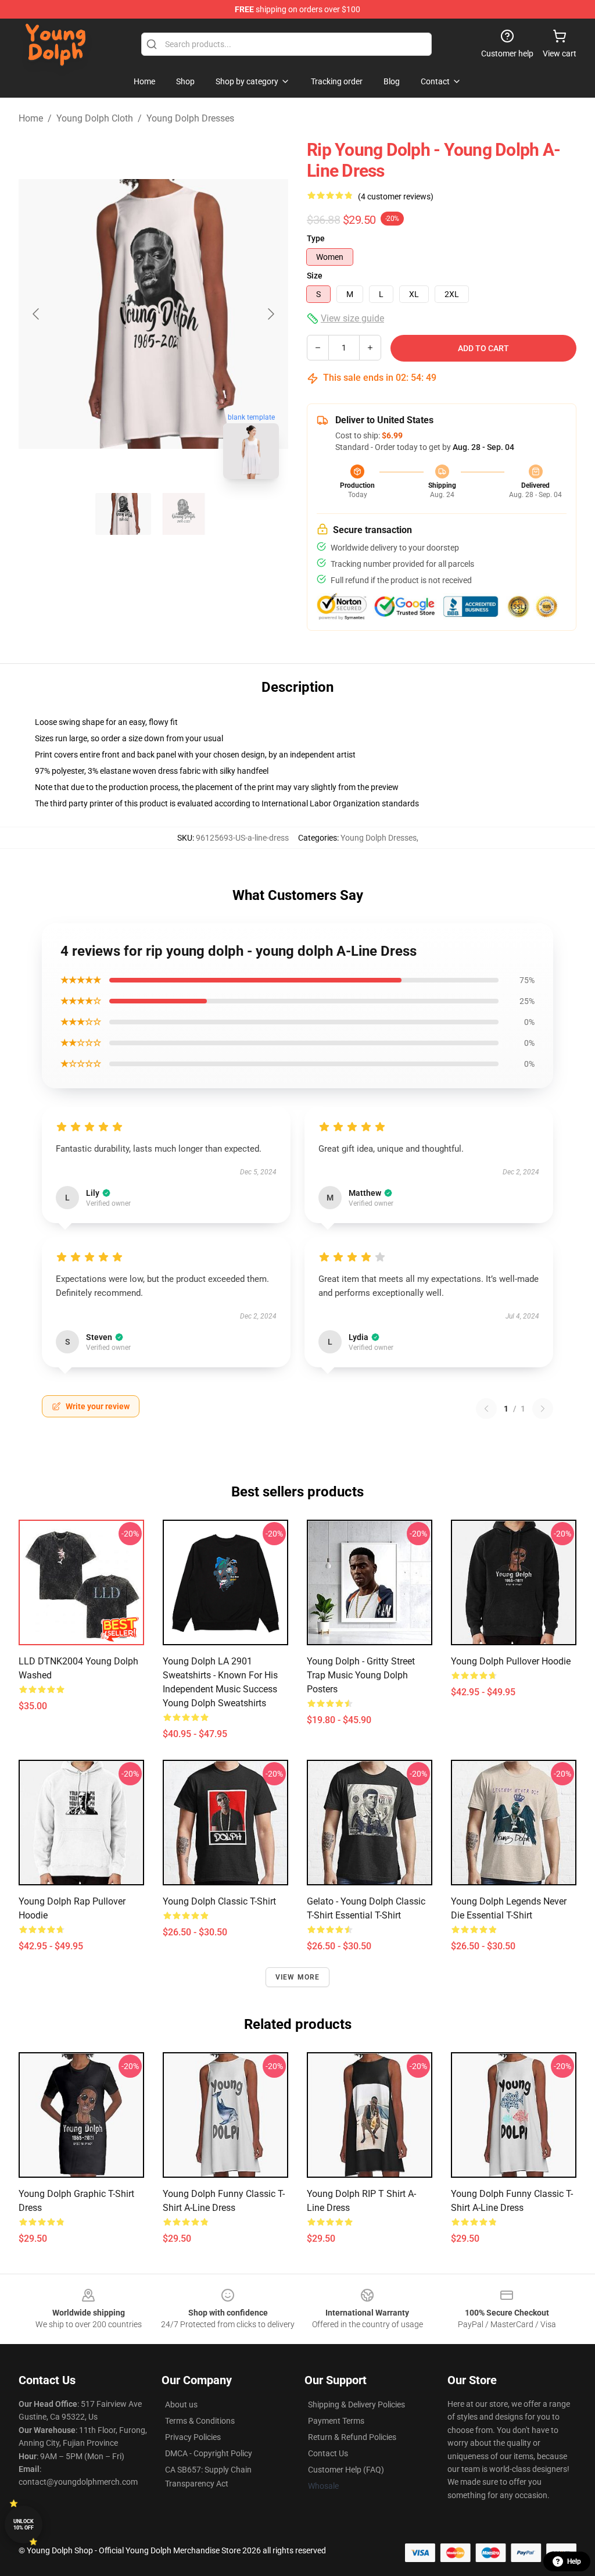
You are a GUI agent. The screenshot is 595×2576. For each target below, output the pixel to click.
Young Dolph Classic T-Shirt (219, 1901)
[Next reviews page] (543, 1409)
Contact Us (328, 2453)
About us (181, 2404)
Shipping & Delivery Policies (356, 2404)
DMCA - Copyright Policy (209, 2453)
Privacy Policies (193, 2437)
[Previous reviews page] (486, 1409)
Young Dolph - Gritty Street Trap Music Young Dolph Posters (361, 1675)
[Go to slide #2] (184, 514)
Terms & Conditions (200, 2421)
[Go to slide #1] (123, 514)
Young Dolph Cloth (95, 118)
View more (298, 1977)
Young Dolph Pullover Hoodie (511, 1661)
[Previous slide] (37, 314)
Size (315, 276)
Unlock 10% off (24, 2525)
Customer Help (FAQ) (346, 2470)
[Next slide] (270, 314)
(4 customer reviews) (396, 196)
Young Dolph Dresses (190, 118)
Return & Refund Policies (352, 2437)
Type (316, 238)
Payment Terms (336, 2421)
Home (31, 118)
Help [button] (574, 2561)
